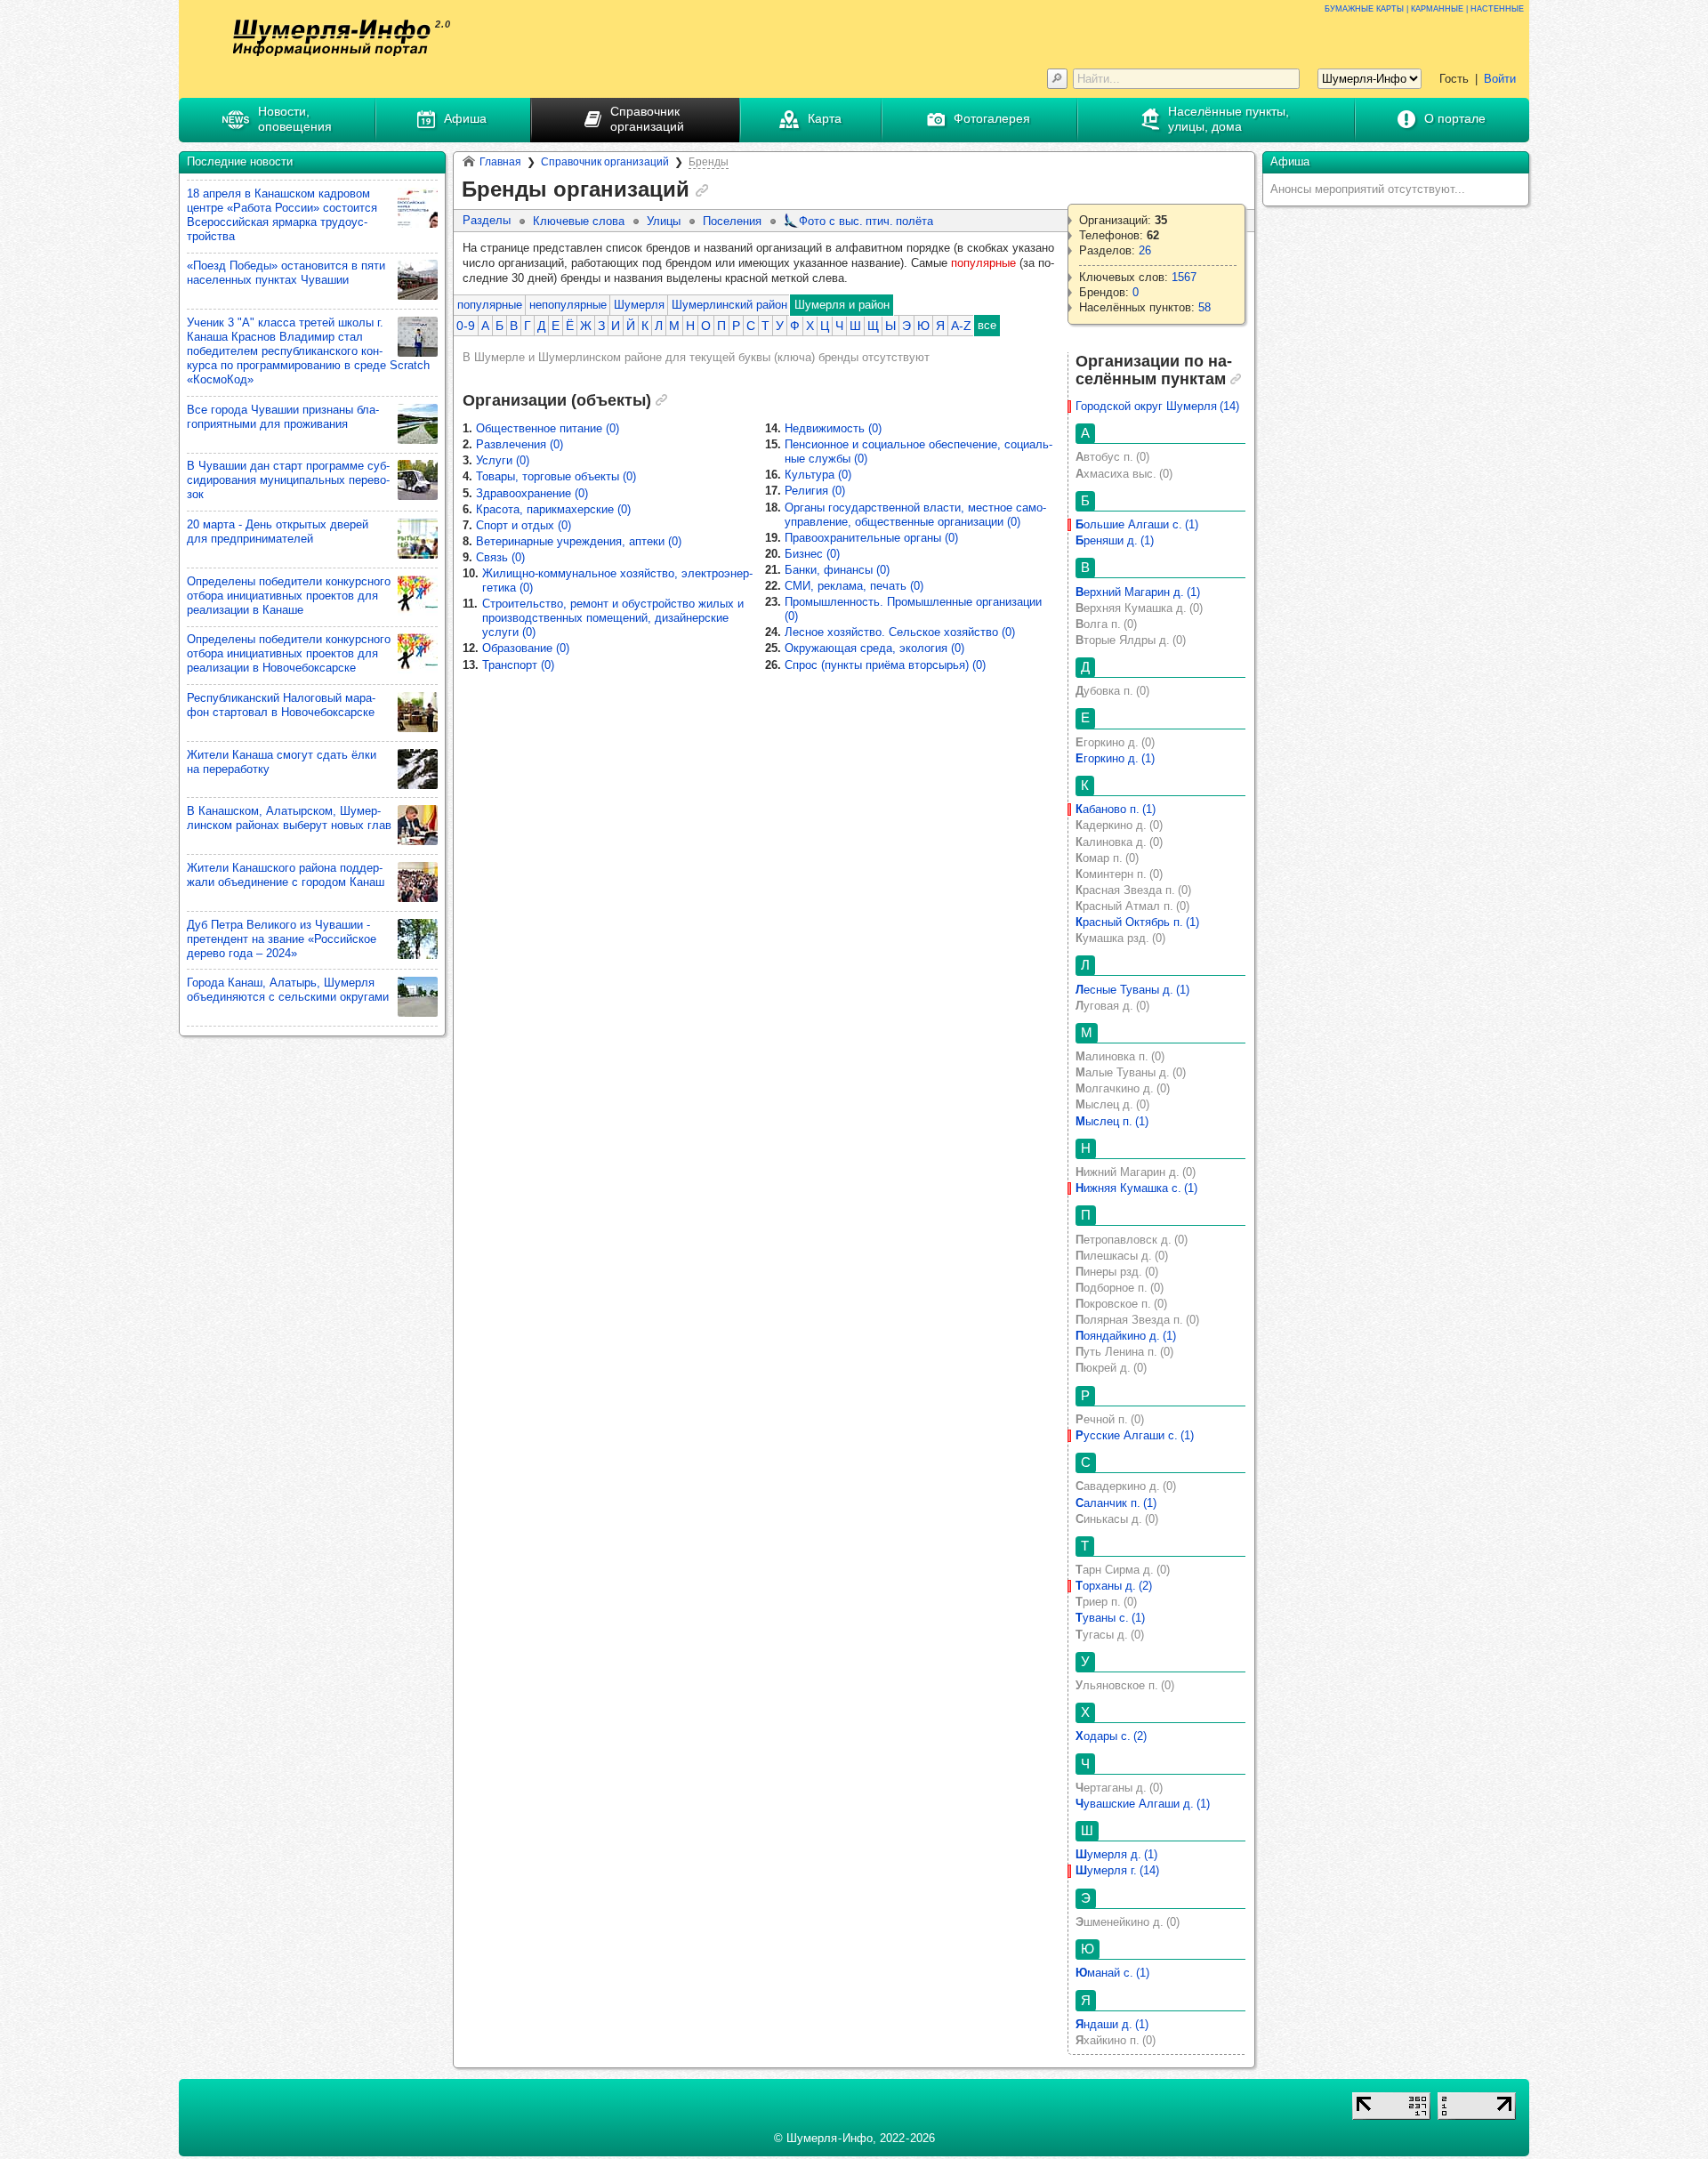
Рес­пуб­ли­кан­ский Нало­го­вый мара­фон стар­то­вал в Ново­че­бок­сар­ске (281, 705)
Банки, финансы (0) (837, 570)
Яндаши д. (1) (1112, 2024)
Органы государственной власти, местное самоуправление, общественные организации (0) (915, 515)
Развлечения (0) (520, 444)
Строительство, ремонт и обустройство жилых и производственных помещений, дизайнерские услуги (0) (613, 618)
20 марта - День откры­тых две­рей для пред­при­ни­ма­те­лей (278, 532)
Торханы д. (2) (1114, 1586)
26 (1145, 250)
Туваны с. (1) (1110, 1618)
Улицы (664, 221)
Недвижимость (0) (833, 428)
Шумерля (639, 305)
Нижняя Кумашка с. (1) (1136, 1188)
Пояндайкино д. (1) (1126, 1336)
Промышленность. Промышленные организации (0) (913, 609)
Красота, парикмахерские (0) (553, 509)
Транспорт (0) (518, 665)
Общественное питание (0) (548, 428)
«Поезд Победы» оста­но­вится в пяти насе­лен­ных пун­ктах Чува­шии (286, 273)
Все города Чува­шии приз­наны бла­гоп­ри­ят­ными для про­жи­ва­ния (283, 417)
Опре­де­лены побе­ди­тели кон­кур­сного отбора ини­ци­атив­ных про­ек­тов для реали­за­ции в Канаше (289, 596)
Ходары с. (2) (1111, 1736)
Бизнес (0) (812, 554)
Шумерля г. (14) (1117, 1870)
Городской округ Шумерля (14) (1157, 406)
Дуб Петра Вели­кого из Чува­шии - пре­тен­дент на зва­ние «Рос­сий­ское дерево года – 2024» (282, 939)
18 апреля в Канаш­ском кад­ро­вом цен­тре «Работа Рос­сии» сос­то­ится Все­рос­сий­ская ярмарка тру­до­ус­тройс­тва (282, 215)
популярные (490, 305)
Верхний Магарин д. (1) (1138, 592)
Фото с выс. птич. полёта (866, 221)
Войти (1500, 79)
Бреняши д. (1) (1115, 540)
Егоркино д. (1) (1115, 758)
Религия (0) (815, 491)
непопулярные (568, 305)
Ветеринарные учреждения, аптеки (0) (579, 541)
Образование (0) (526, 648)
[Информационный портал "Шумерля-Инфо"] (332, 38)
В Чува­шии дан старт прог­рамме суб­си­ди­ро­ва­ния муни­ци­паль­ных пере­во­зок (288, 480)
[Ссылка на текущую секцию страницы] (702, 190)
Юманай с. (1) (1112, 1973)
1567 (1184, 277)
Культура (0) (818, 475)
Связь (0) (500, 557)
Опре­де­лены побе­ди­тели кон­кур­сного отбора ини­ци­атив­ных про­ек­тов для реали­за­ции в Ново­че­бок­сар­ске (289, 653)
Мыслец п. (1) (1112, 1121)
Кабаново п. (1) (1116, 809)
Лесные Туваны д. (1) (1132, 990)
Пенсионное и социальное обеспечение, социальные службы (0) (918, 451)
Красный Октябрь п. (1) (1137, 922)
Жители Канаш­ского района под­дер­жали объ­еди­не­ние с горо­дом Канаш (286, 875)
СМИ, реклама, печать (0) (854, 586)
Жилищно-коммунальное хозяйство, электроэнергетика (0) (617, 580)
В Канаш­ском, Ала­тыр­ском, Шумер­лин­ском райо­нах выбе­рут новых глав (289, 818)
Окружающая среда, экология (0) (874, 648)
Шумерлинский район (729, 305)
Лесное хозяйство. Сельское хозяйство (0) (900, 632)
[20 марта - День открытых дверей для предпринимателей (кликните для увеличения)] (418, 539)
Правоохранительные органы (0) (871, 538)
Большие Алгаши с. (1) (1137, 524)
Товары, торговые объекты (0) (556, 476)
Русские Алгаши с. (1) (1135, 1435)
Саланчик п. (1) (1116, 1503)
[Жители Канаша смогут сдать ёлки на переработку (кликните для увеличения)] (418, 769)
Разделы (487, 220)
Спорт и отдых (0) (524, 525)
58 (1204, 307)
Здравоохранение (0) (532, 493)
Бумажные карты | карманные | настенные (1424, 8)
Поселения (732, 221)
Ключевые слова (579, 221)
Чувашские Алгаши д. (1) (1143, 1804)
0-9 (466, 326)
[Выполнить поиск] (1057, 79)
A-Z (961, 326)
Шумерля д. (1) (1116, 1854)
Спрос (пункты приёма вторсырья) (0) (885, 665)
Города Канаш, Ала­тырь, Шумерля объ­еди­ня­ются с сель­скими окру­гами (288, 990)
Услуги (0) (503, 460)
